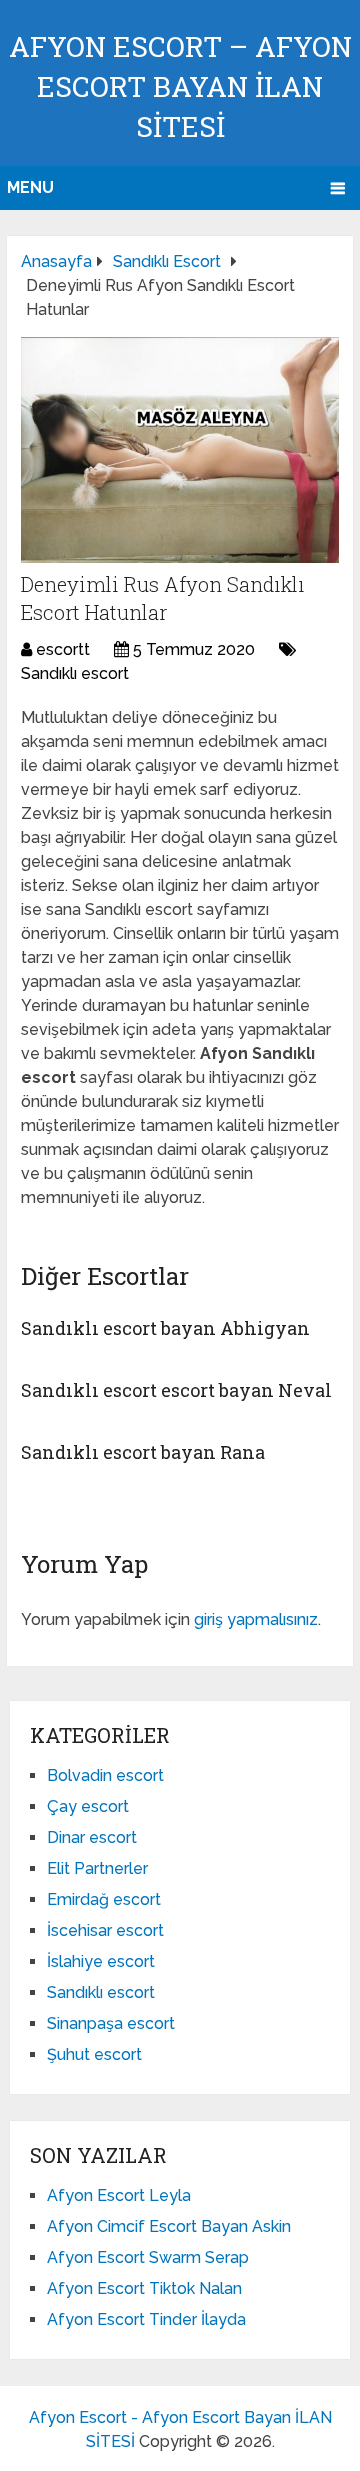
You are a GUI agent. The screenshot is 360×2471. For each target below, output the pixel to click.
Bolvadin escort (105, 1775)
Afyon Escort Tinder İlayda (146, 2319)
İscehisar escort (105, 1930)
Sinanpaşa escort (111, 2023)
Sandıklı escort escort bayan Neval (176, 1390)
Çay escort (88, 1806)
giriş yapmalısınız (256, 1619)
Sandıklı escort (75, 673)
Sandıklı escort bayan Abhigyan (165, 1328)
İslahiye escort (101, 1961)
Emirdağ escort (104, 1899)
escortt (63, 649)
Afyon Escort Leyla (119, 2195)
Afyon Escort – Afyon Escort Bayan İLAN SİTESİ (180, 86)
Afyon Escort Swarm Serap (148, 2257)
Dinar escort (92, 1837)
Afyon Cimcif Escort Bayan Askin (169, 2226)
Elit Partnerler (97, 1868)
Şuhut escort (94, 2054)
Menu (30, 187)
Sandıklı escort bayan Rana (143, 1452)
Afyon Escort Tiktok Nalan (144, 2288)
